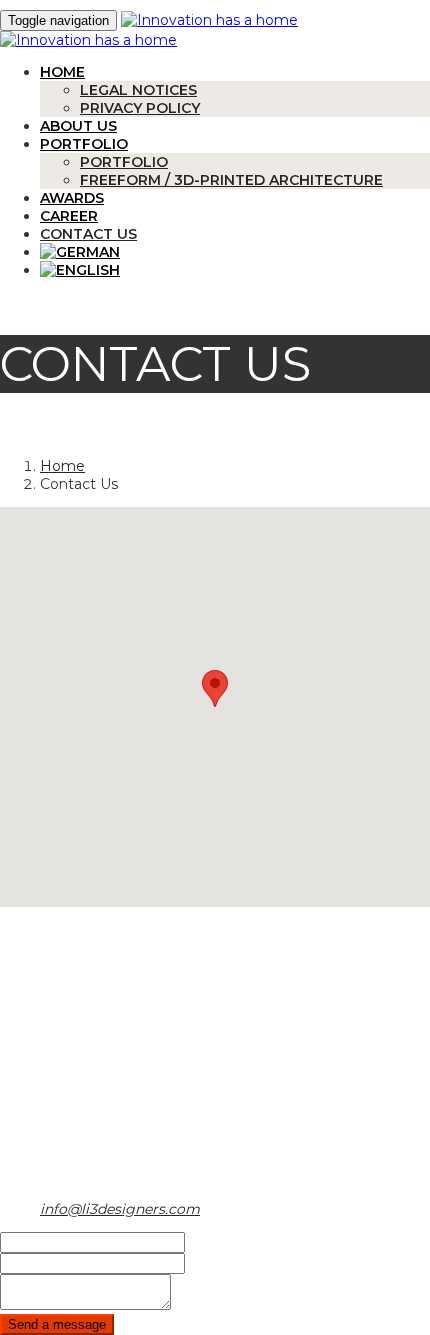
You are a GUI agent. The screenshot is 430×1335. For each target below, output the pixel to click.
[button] (215, 688)
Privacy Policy (140, 108)
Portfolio (84, 144)
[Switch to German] (80, 252)
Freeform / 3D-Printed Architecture (231, 180)
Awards (72, 198)
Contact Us (88, 234)
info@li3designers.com (120, 1209)
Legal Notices (138, 90)
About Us (78, 126)
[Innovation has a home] (209, 20)
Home (62, 72)
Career (69, 216)
